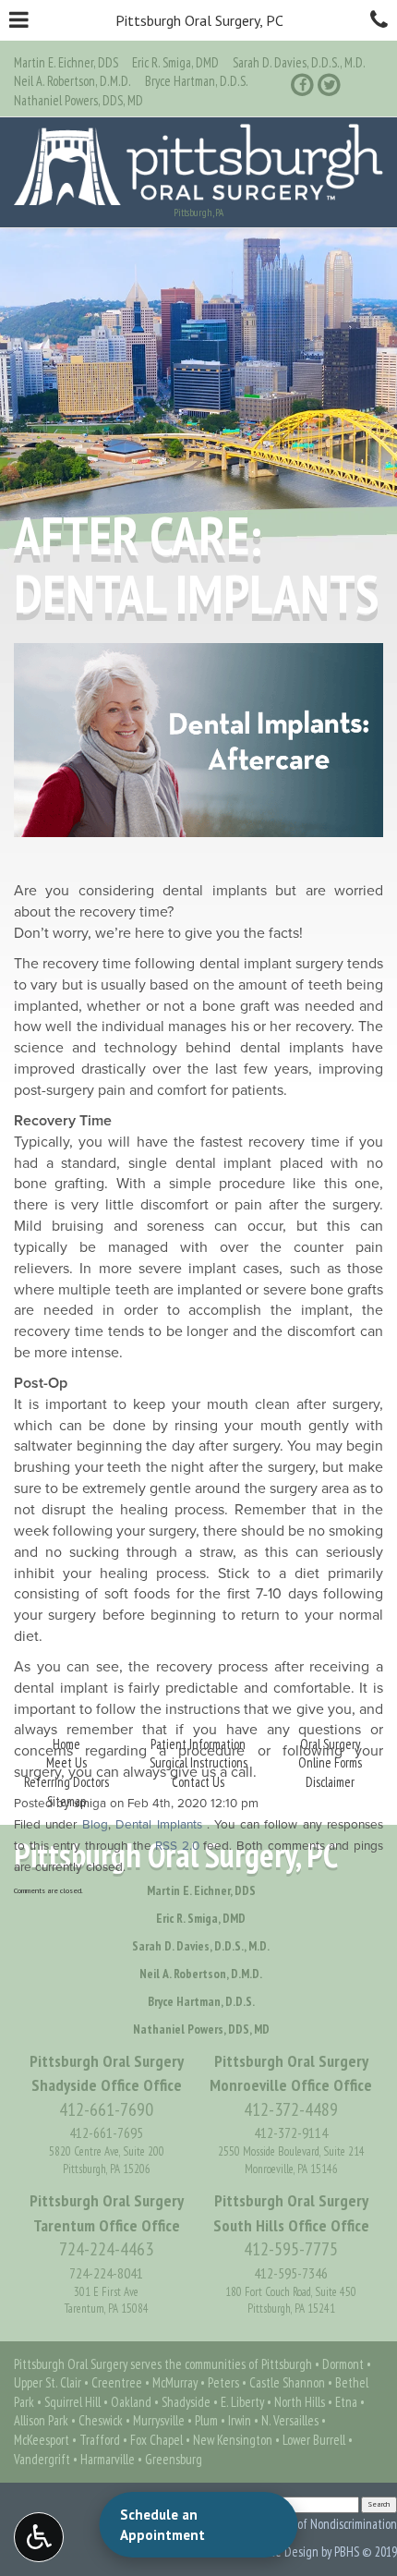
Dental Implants (158, 1825)
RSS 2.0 (177, 1846)
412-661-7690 (106, 2109)
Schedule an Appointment (162, 2524)
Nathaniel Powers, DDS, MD (78, 100)
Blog (95, 1825)
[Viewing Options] (39, 2537)
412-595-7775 (291, 2249)
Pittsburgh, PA (198, 213)
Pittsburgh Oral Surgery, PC (199, 20)
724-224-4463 (106, 2249)
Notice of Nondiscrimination (330, 2524)
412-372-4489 (291, 2109)
